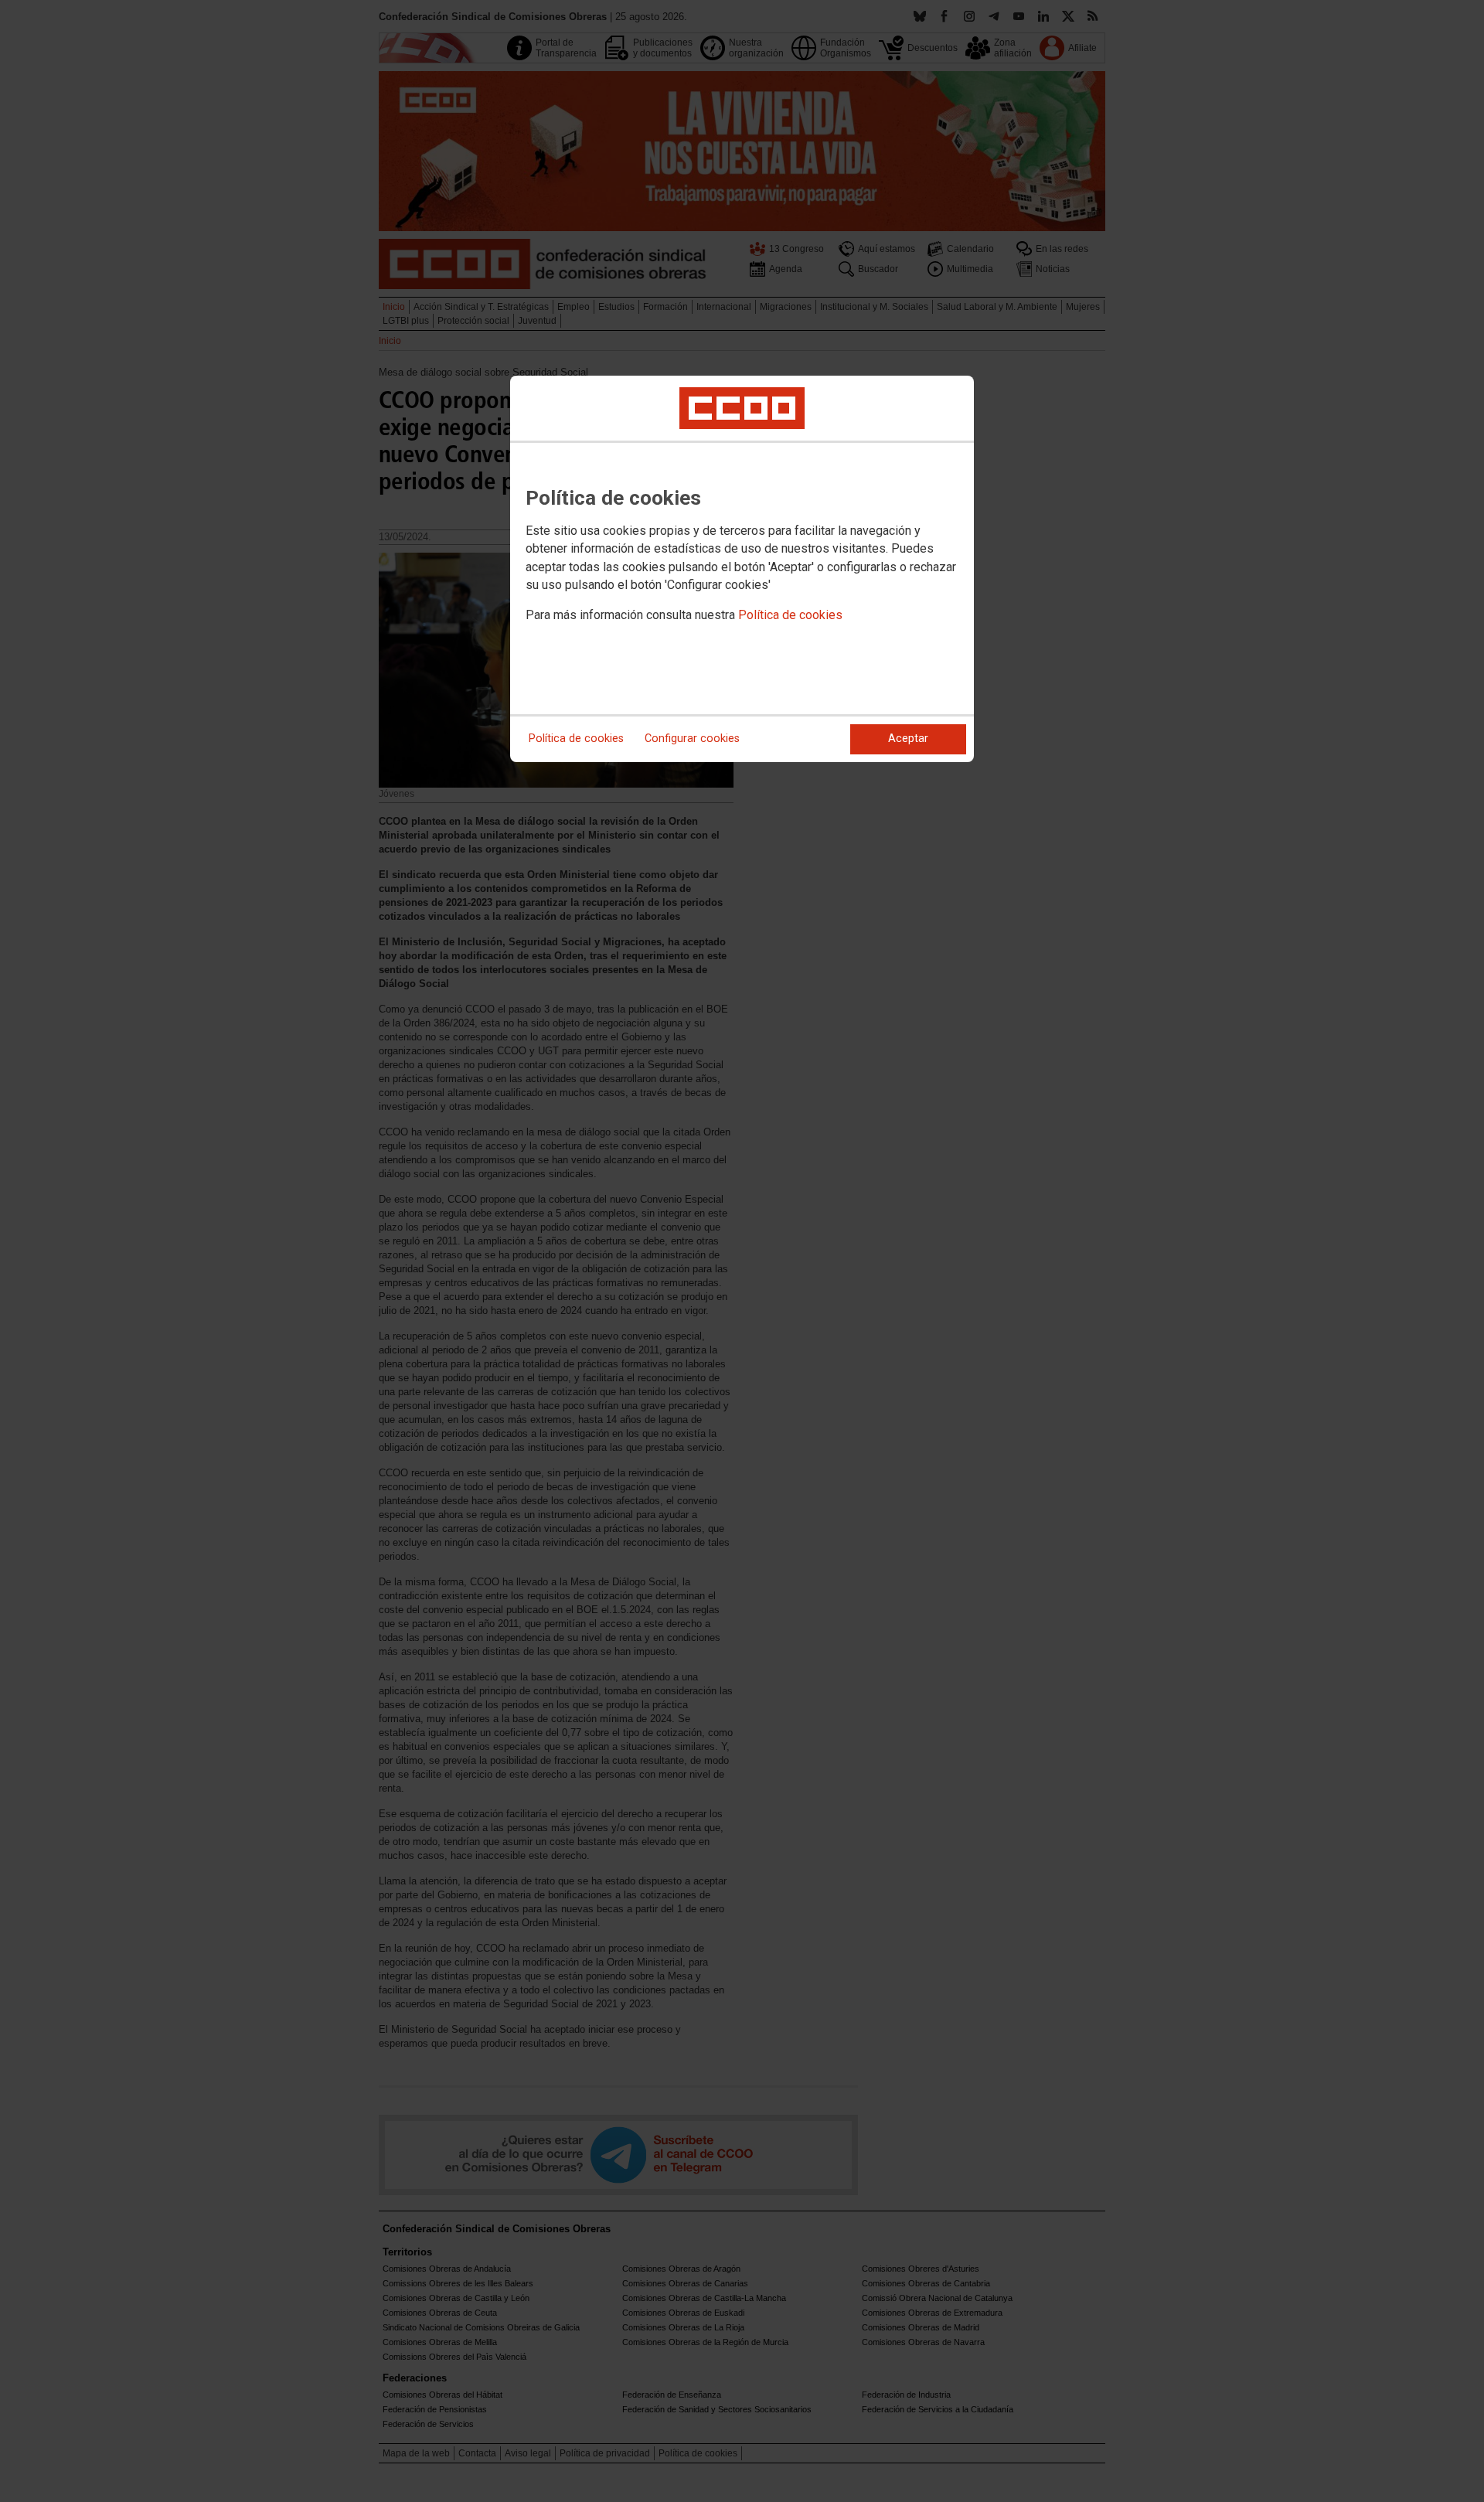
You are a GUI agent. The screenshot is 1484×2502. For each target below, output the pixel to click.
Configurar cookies (692, 739)
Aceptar (908, 739)
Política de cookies (790, 615)
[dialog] (742, 569)
